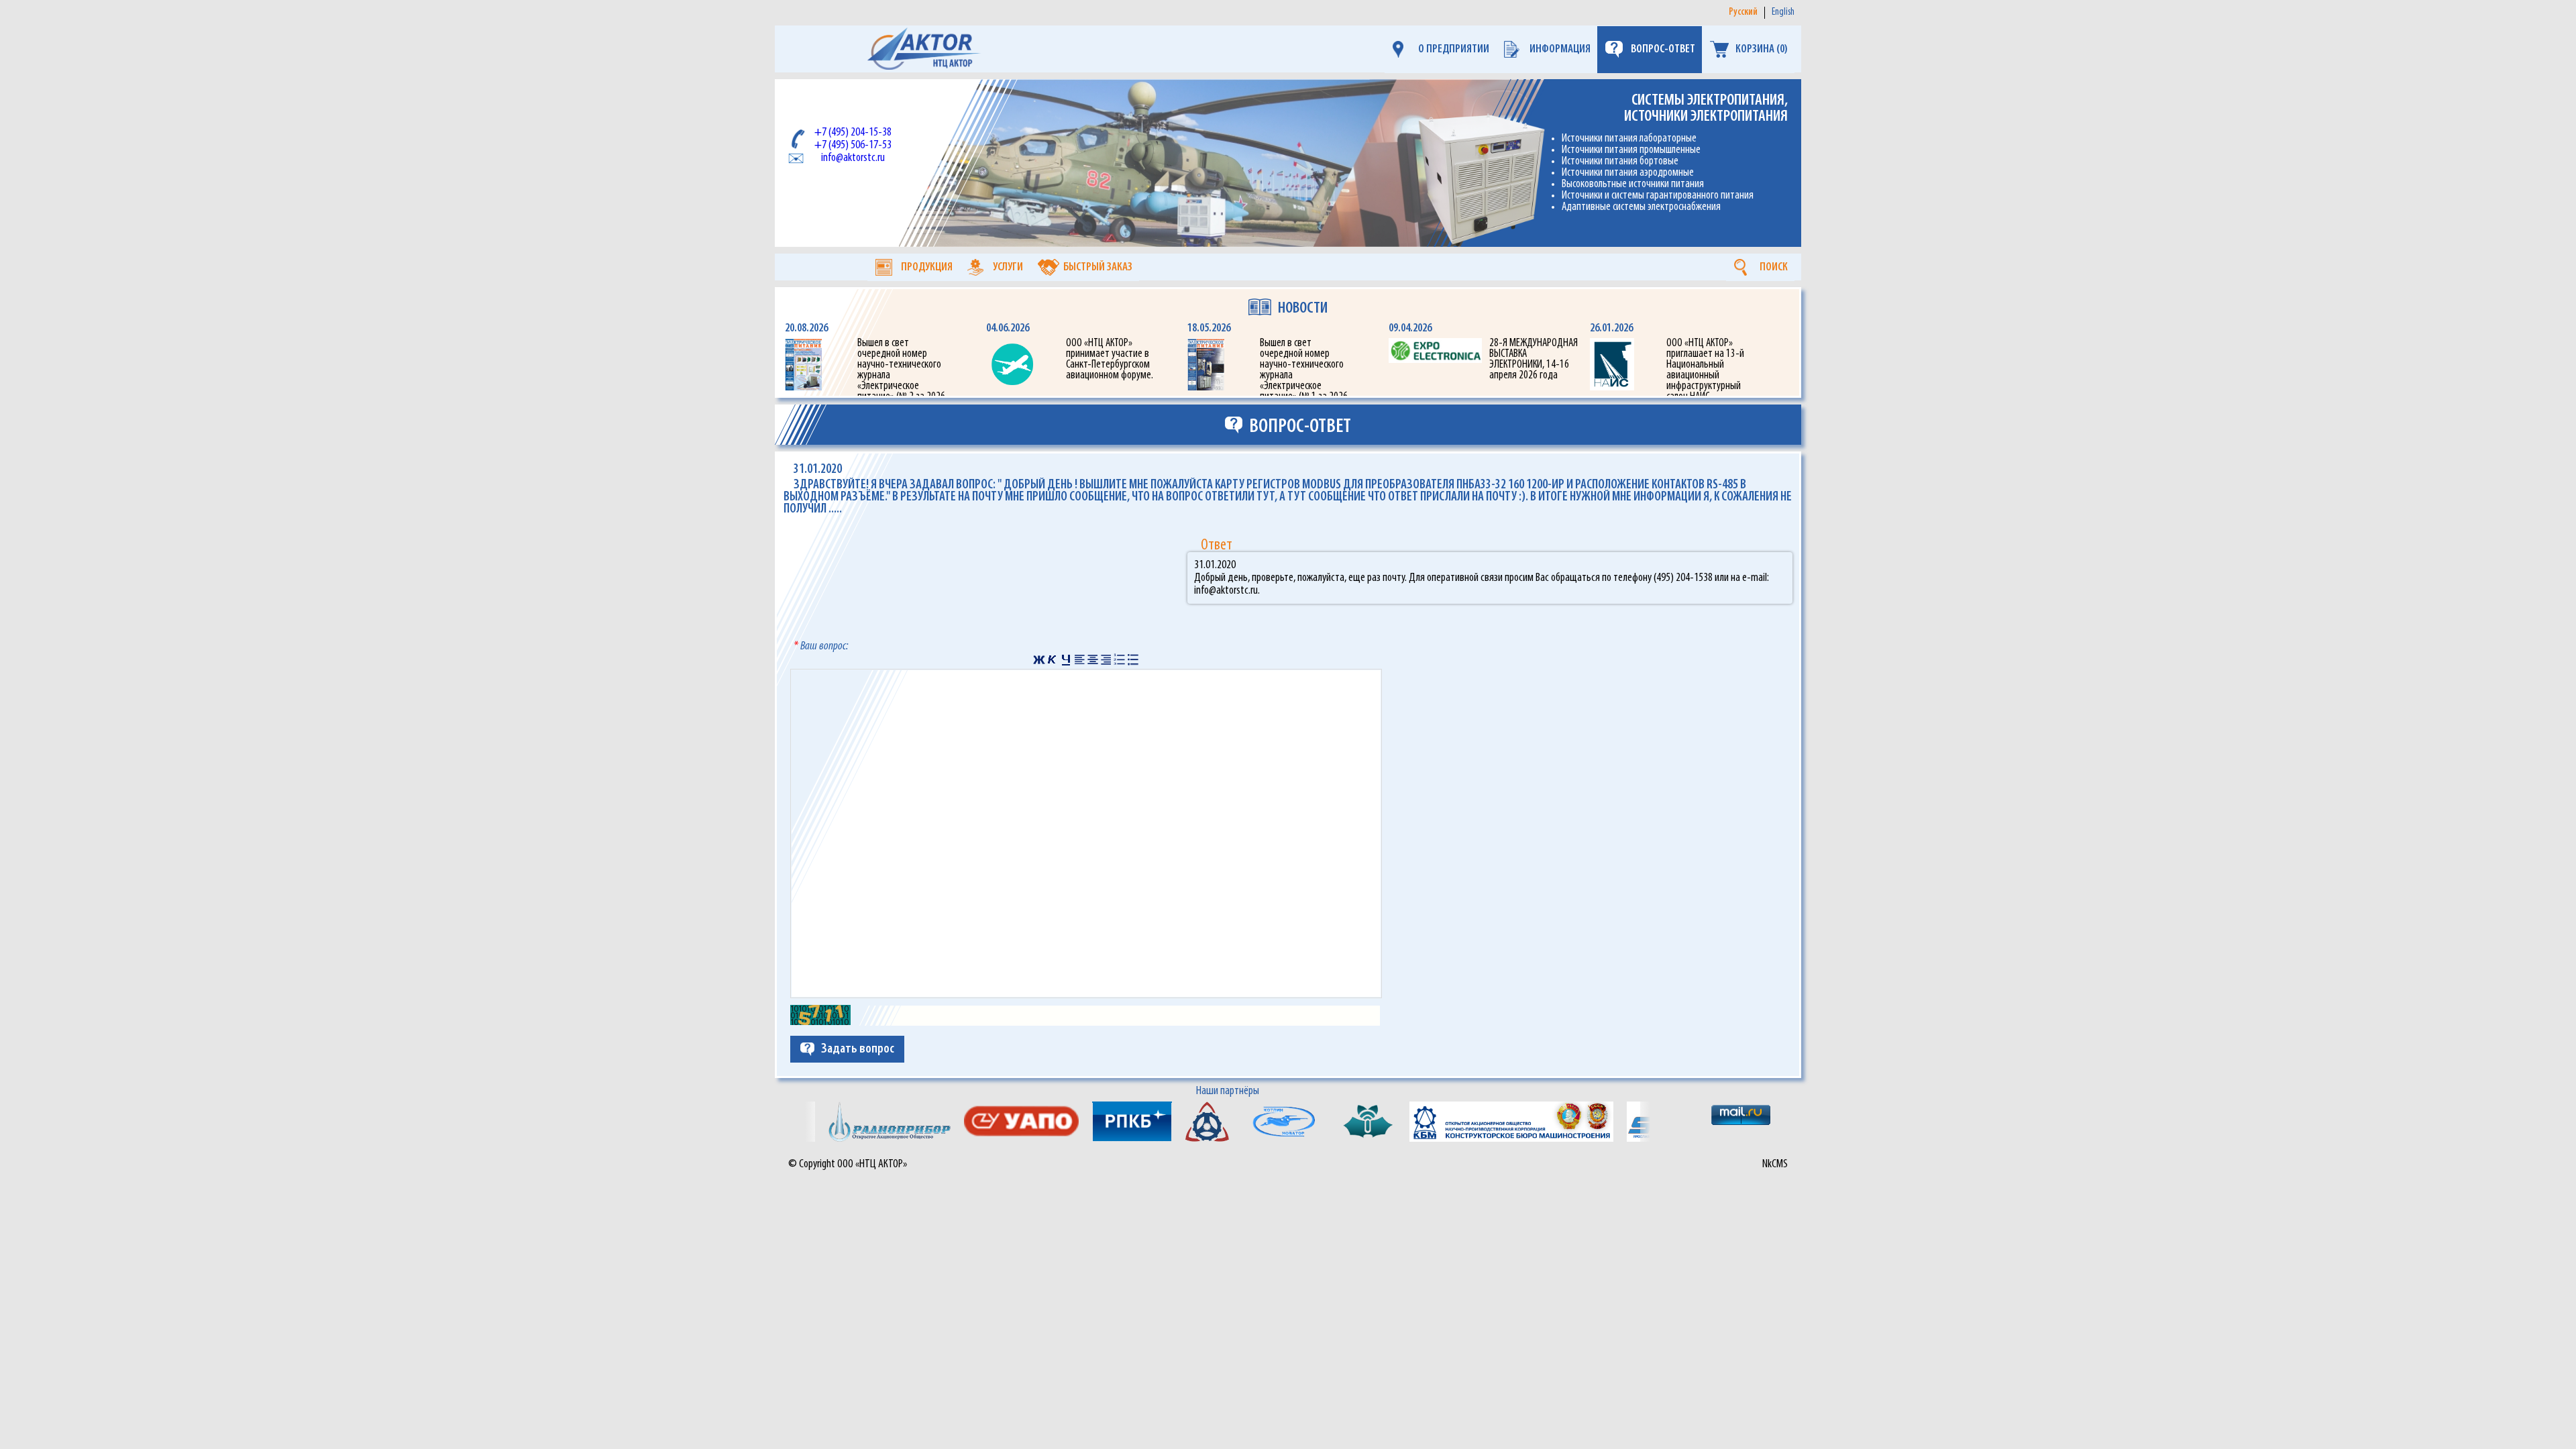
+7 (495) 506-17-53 (853, 145)
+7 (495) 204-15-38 (853, 132)
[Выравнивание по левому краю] (1079, 659)
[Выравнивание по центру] (1093, 659)
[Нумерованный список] (1120, 659)
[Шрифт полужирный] (1039, 659)
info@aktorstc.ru (853, 158)
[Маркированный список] (1133, 659)
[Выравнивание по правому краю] (1106, 659)
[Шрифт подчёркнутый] (1066, 659)
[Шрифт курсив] (1053, 659)
